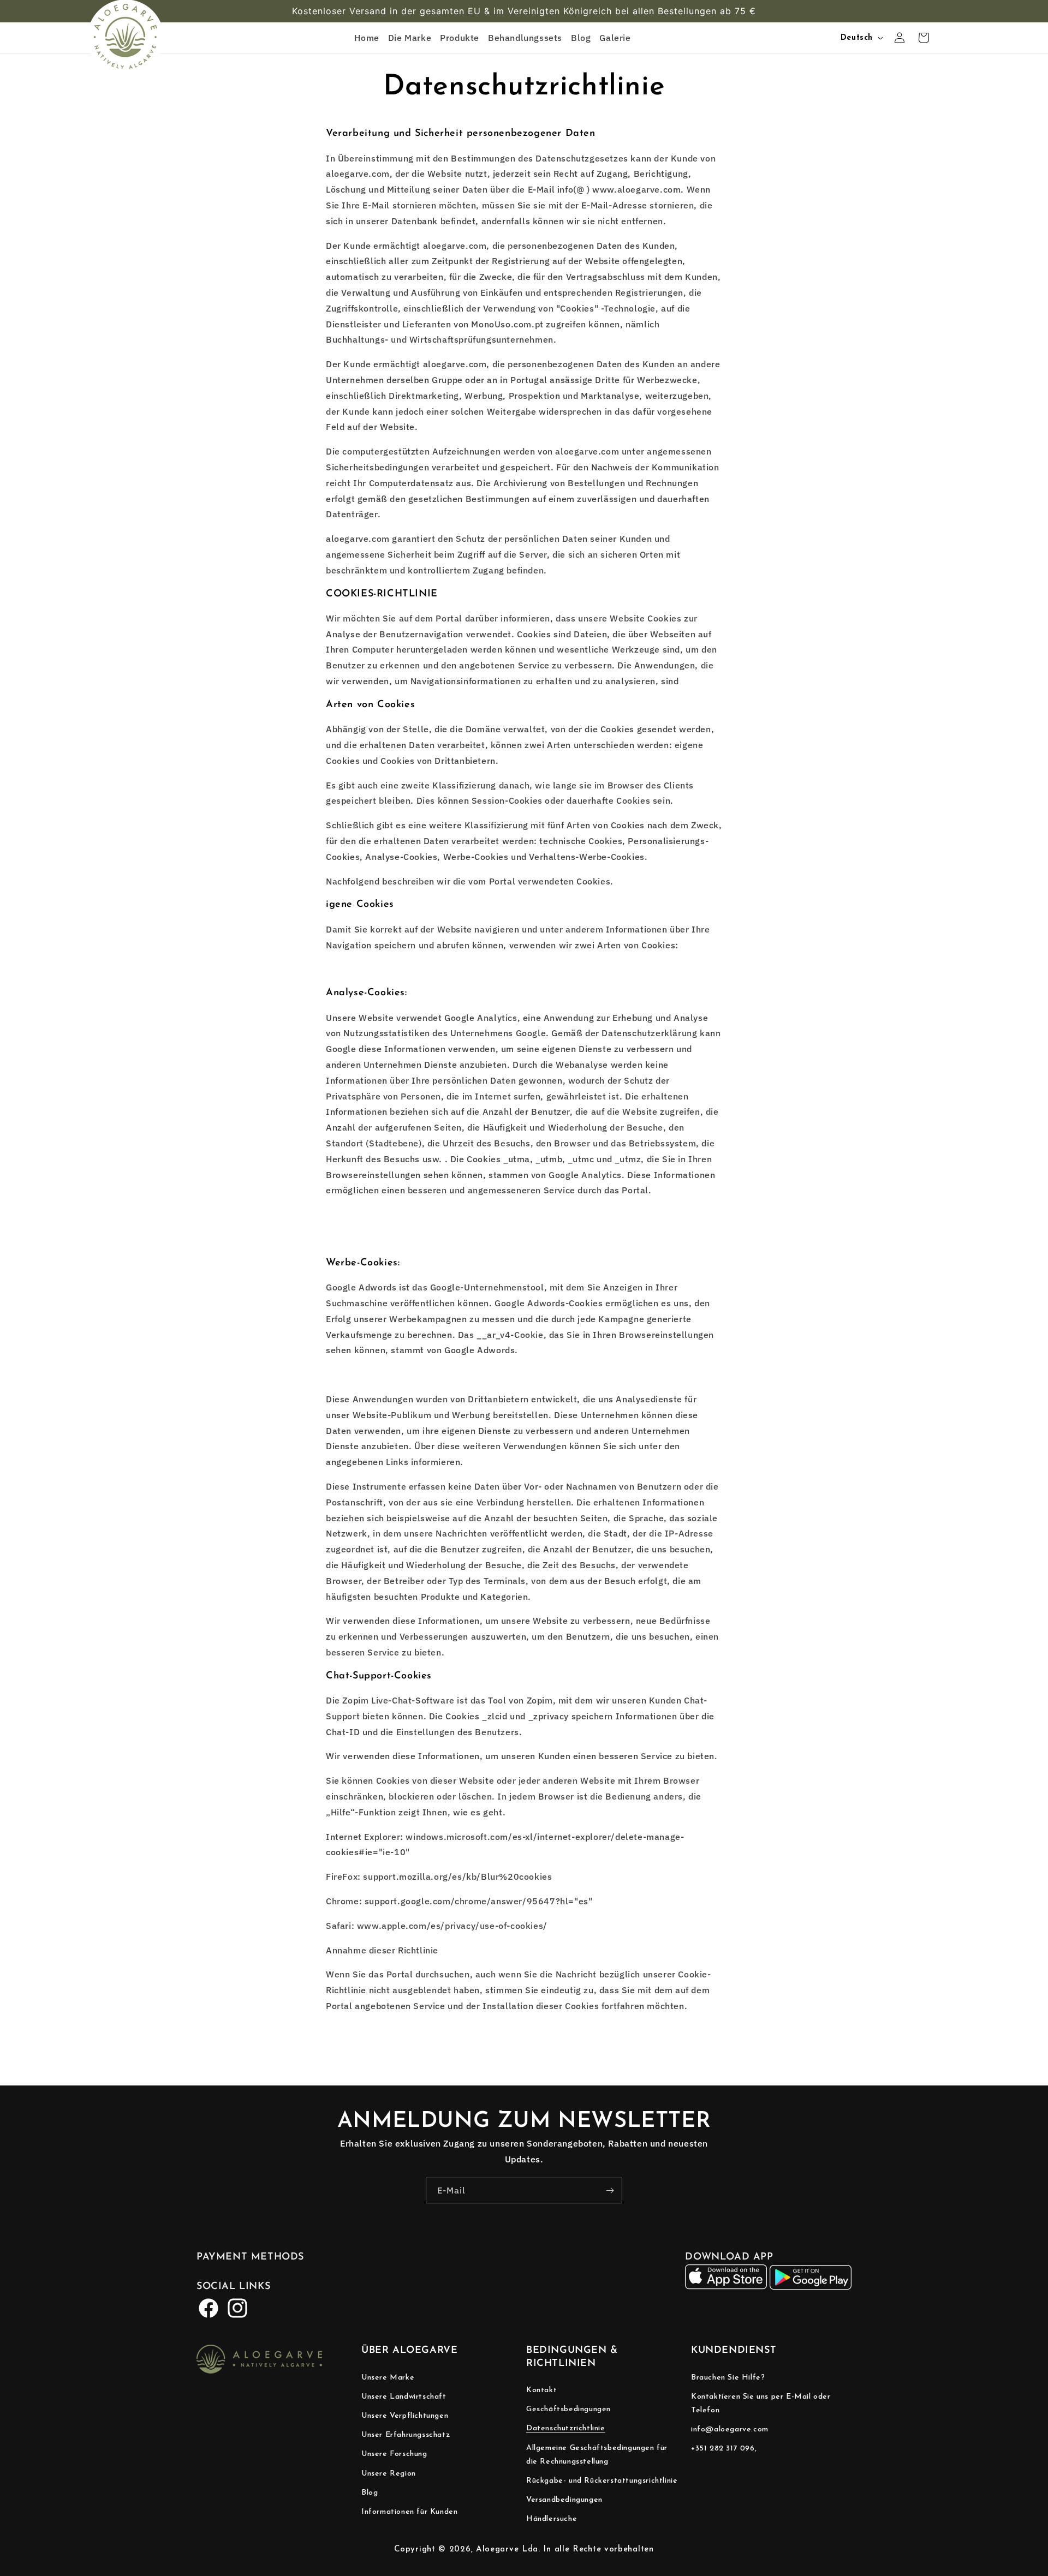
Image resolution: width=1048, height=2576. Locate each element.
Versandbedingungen (564, 2500)
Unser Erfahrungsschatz (406, 2435)
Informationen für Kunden (409, 2512)
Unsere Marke (388, 2378)
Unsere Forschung (394, 2454)
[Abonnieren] (610, 2191)
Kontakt (541, 2390)
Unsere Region (389, 2474)
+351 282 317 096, (724, 2449)
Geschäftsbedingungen (568, 2409)
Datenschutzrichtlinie (566, 2428)
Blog (370, 2493)
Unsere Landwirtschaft (404, 2397)
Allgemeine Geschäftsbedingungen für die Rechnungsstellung (597, 2455)
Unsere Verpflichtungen (405, 2416)
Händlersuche (552, 2519)
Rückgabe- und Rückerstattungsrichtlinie (602, 2481)
